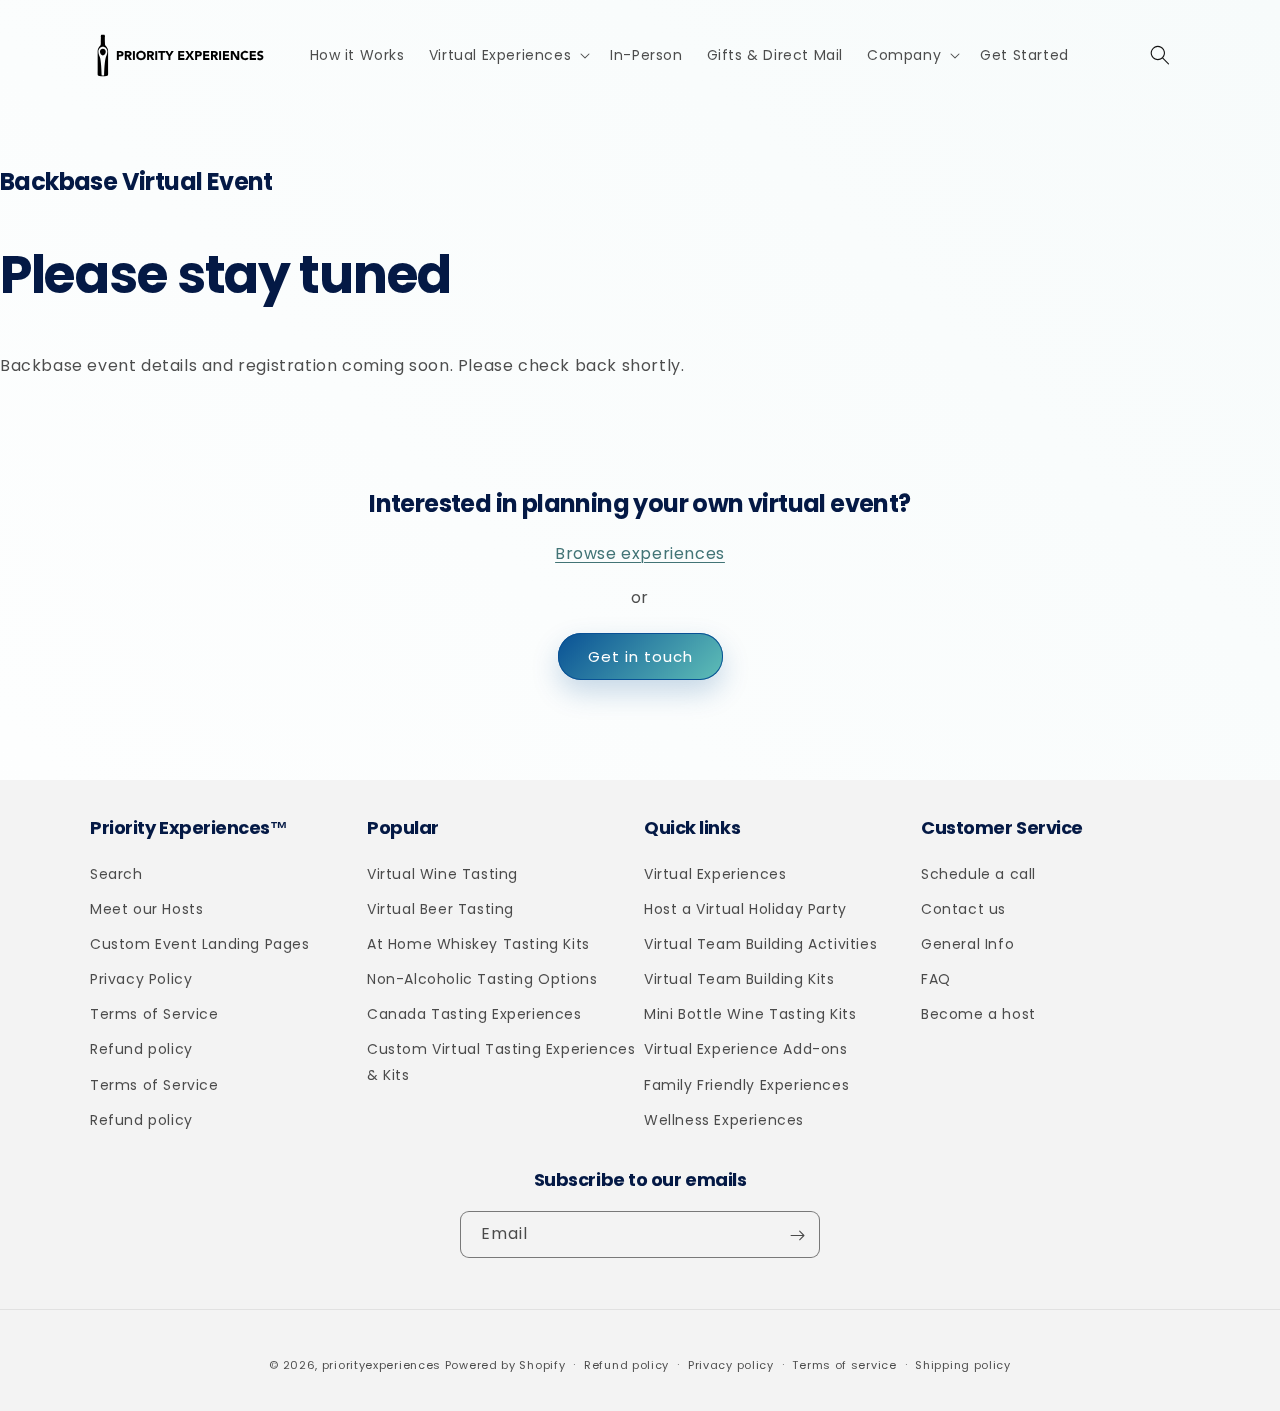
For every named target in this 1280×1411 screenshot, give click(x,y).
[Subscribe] (797, 1235)
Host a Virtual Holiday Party (745, 909)
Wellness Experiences (724, 1120)
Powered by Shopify (505, 1365)
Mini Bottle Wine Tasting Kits (750, 1014)
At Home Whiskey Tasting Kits (478, 944)
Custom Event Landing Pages (200, 944)
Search (116, 874)
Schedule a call (978, 874)
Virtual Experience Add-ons (746, 1050)
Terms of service (844, 1364)
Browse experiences (640, 553)
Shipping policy (963, 1364)
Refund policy (141, 1050)
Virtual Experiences (715, 874)
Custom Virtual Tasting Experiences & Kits (501, 1062)
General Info (967, 944)
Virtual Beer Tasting (440, 909)
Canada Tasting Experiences (474, 1014)
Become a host (978, 1014)
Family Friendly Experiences (746, 1085)
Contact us (963, 909)
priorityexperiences (381, 1365)
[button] (507, 55)
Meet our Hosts (146, 909)
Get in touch (640, 656)
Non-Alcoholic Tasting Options (482, 979)
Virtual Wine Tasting (442, 874)
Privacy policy (731, 1364)
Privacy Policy (141, 979)
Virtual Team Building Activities (760, 944)
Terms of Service (154, 1014)
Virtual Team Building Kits (739, 979)
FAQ (936, 979)
